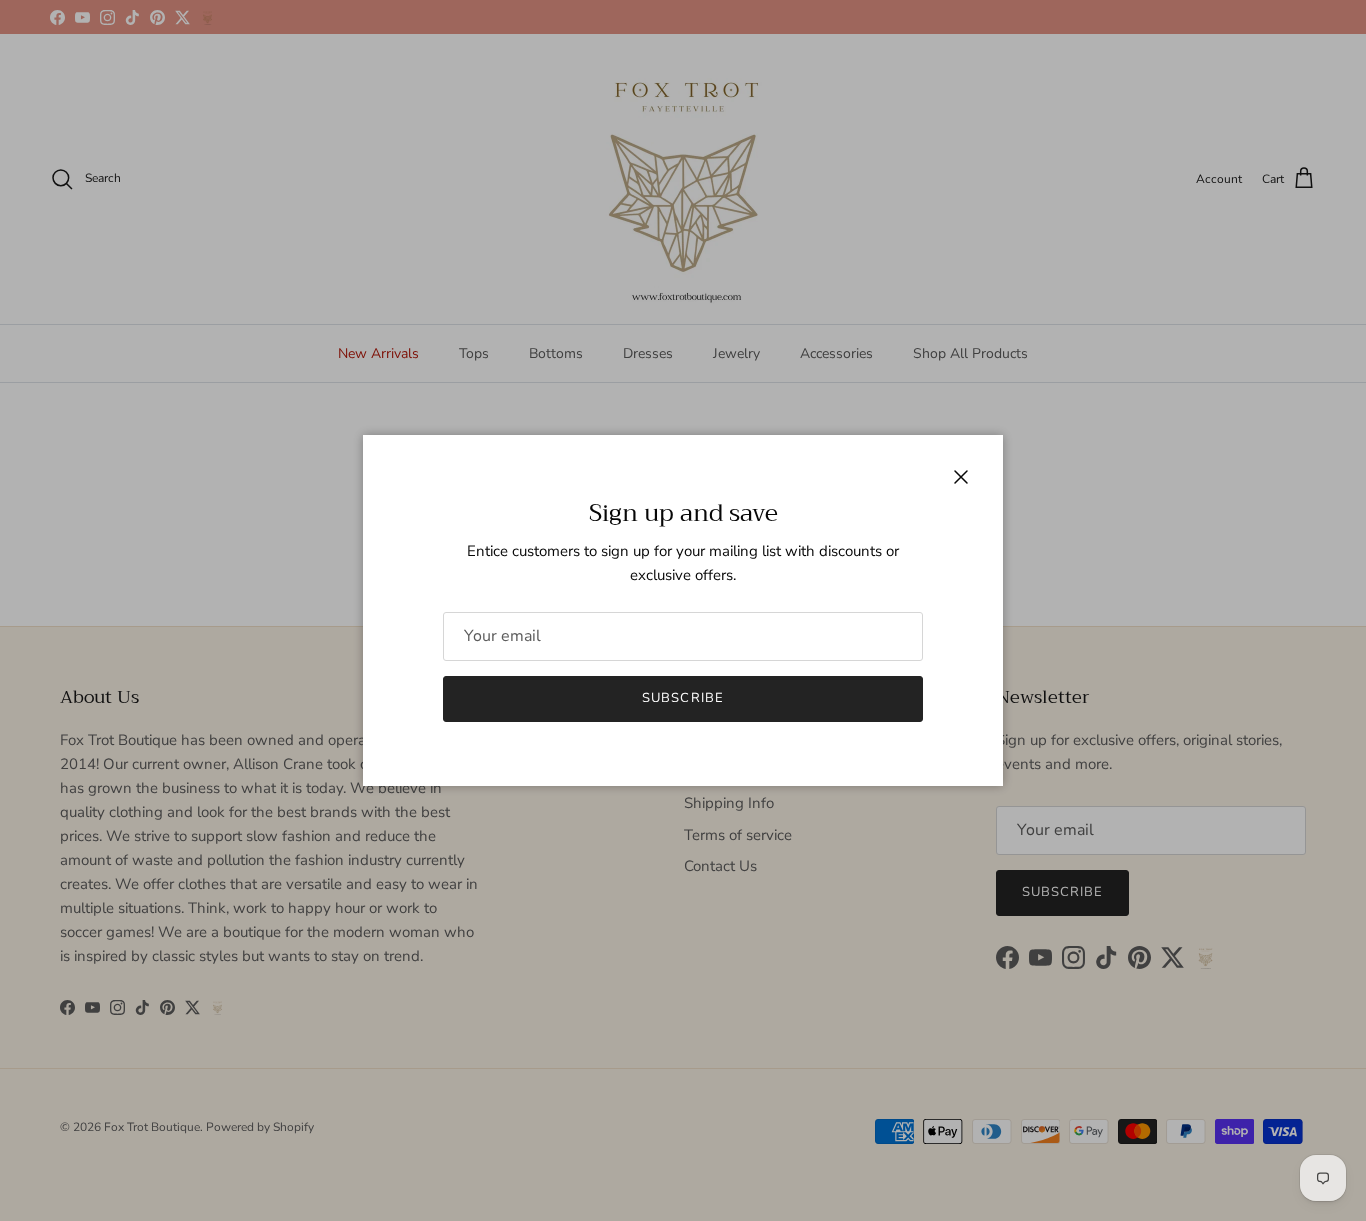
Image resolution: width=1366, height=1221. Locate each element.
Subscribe (682, 698)
